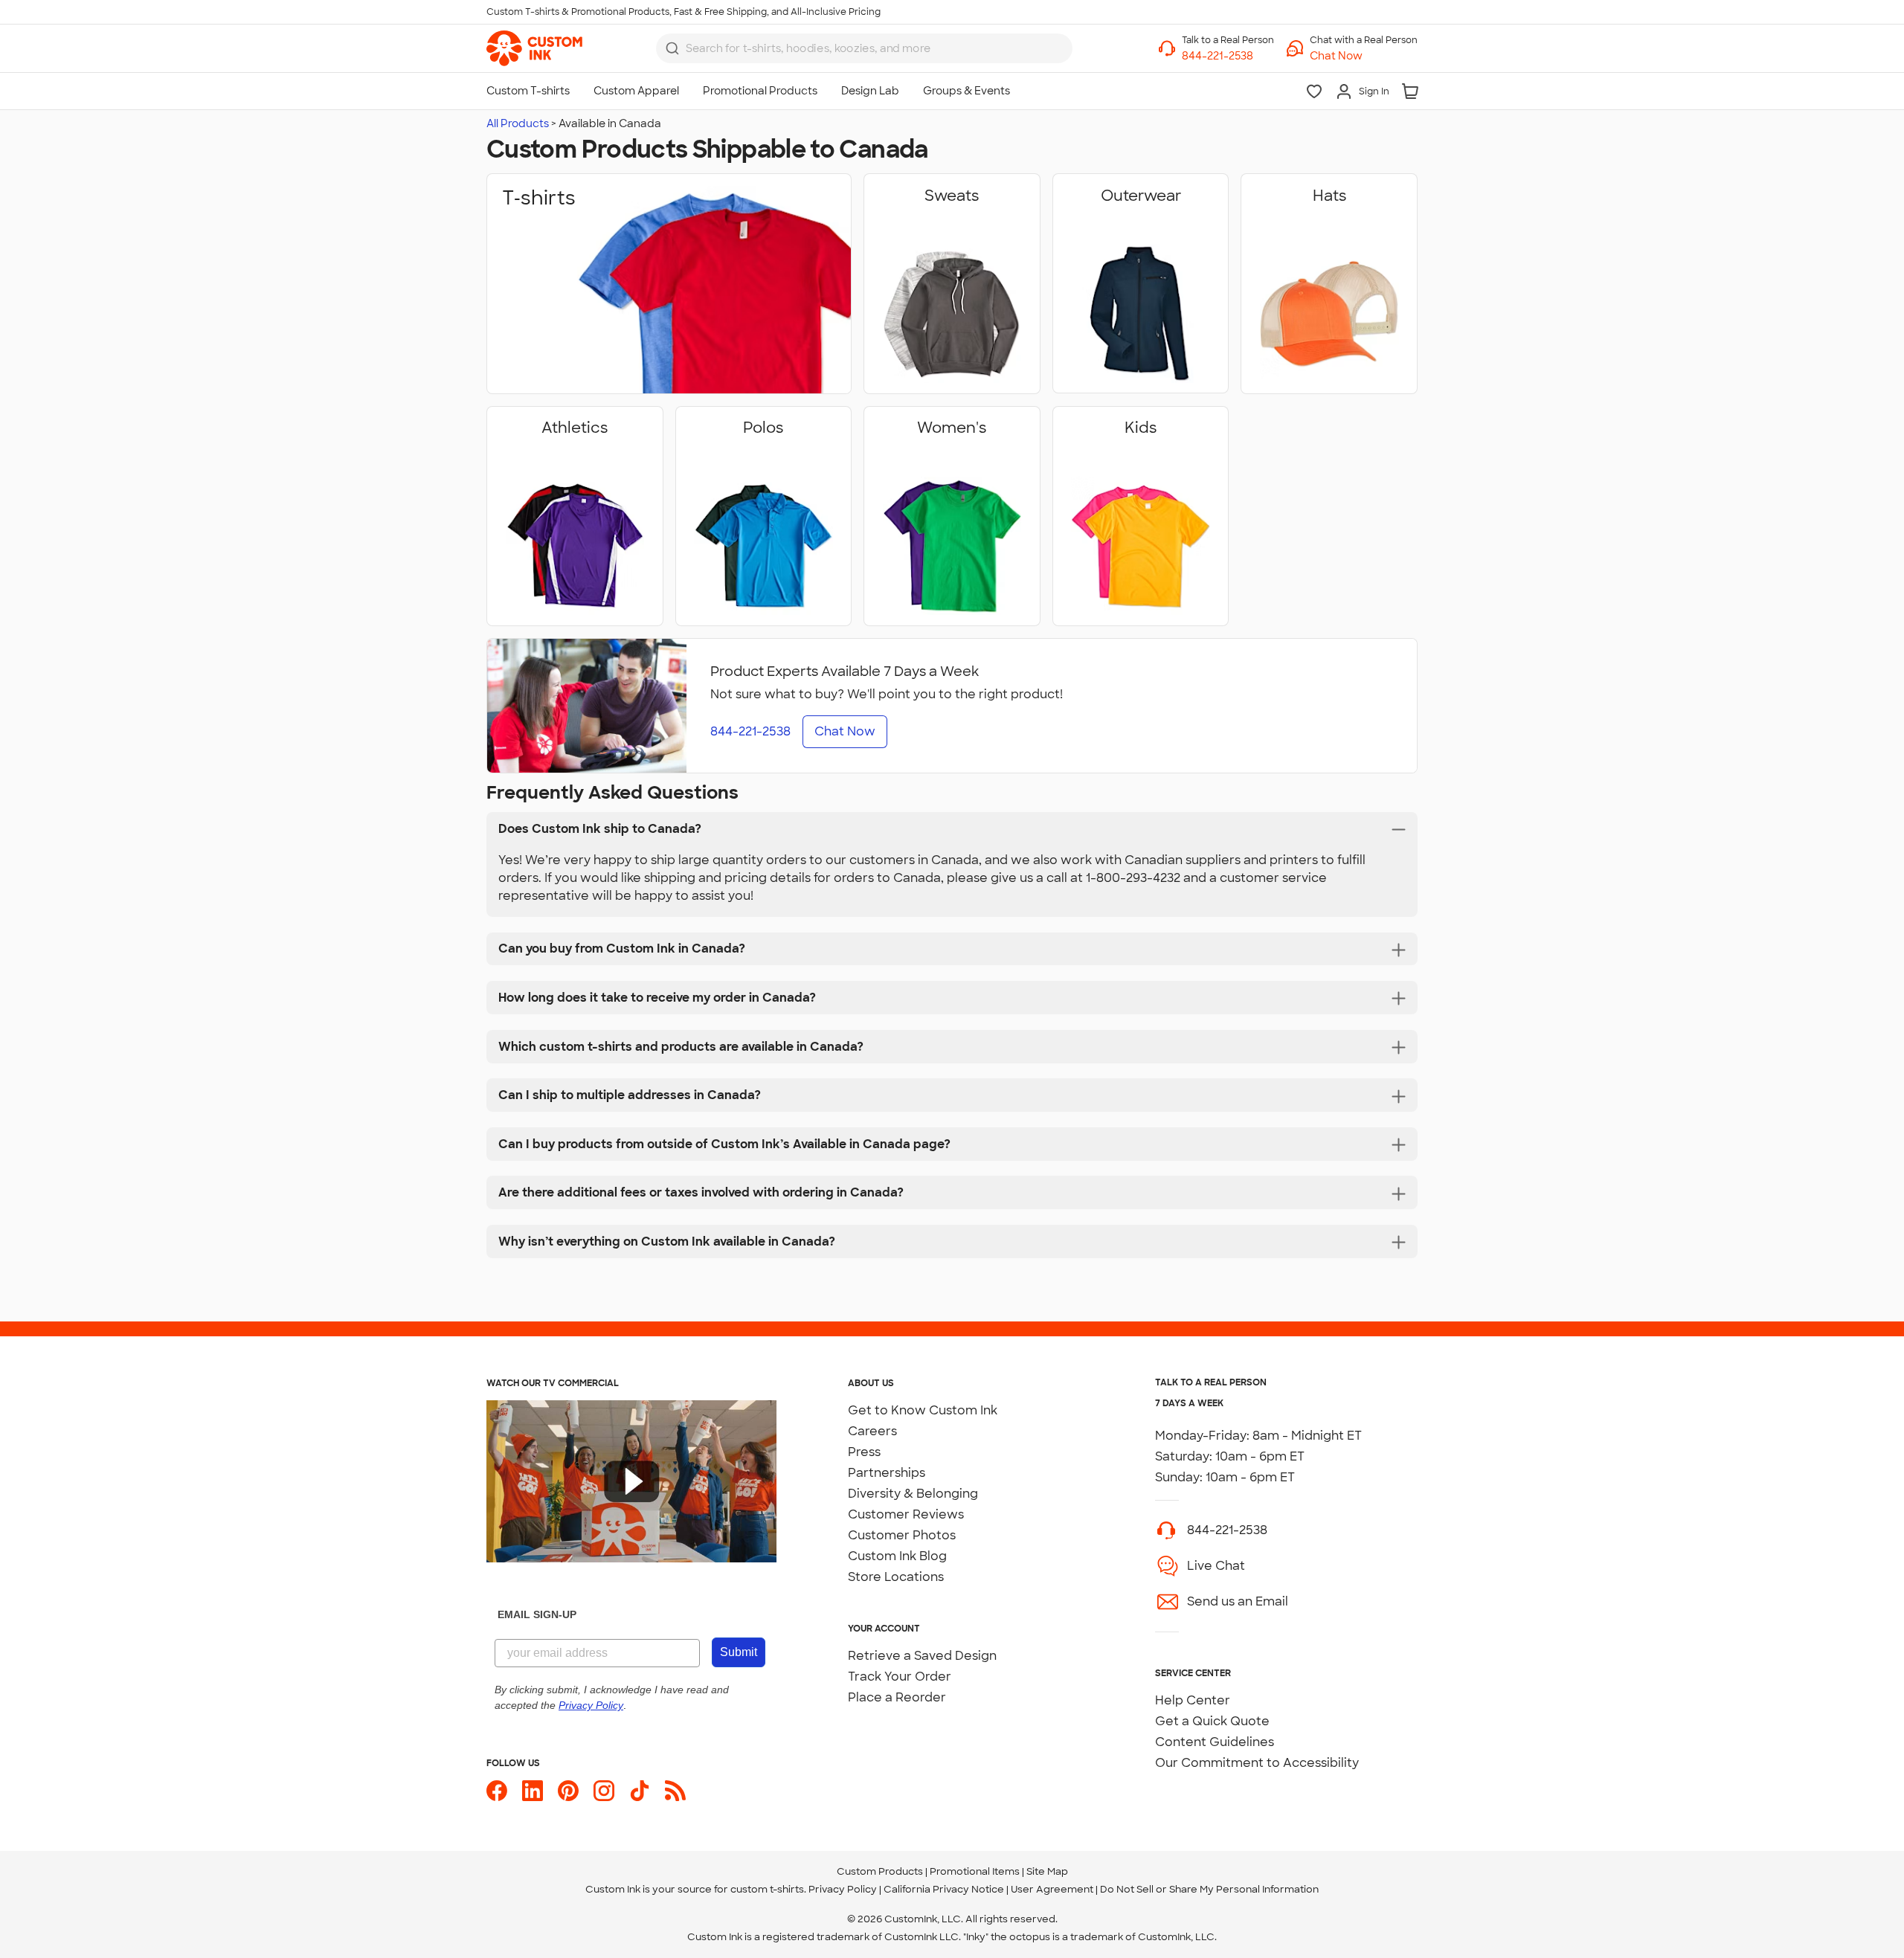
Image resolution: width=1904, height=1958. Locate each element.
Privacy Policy (843, 1889)
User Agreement (1052, 1889)
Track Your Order (900, 1677)
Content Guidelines (1215, 1742)
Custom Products (880, 1871)
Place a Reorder (897, 1697)
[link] (534, 48)
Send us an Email (1238, 1601)
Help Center (1193, 1700)
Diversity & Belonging (913, 1494)
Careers (872, 1431)
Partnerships (887, 1473)
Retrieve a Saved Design (922, 1656)
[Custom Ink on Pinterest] (568, 1791)
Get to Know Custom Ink (923, 1410)
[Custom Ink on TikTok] (640, 1791)
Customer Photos (902, 1535)
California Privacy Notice (944, 1889)
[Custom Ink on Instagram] (604, 1791)
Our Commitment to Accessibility (1257, 1763)
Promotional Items (975, 1871)
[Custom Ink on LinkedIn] (533, 1791)
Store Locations (896, 1577)
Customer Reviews (906, 1514)
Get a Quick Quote (1212, 1721)
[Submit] (672, 48)
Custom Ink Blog (897, 1556)
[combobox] (864, 48)
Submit (739, 1652)
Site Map (1047, 1871)
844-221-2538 (1227, 1530)
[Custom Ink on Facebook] (497, 1791)
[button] (1364, 56)
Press (864, 1452)
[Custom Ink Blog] (675, 1791)
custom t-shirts (767, 1889)
